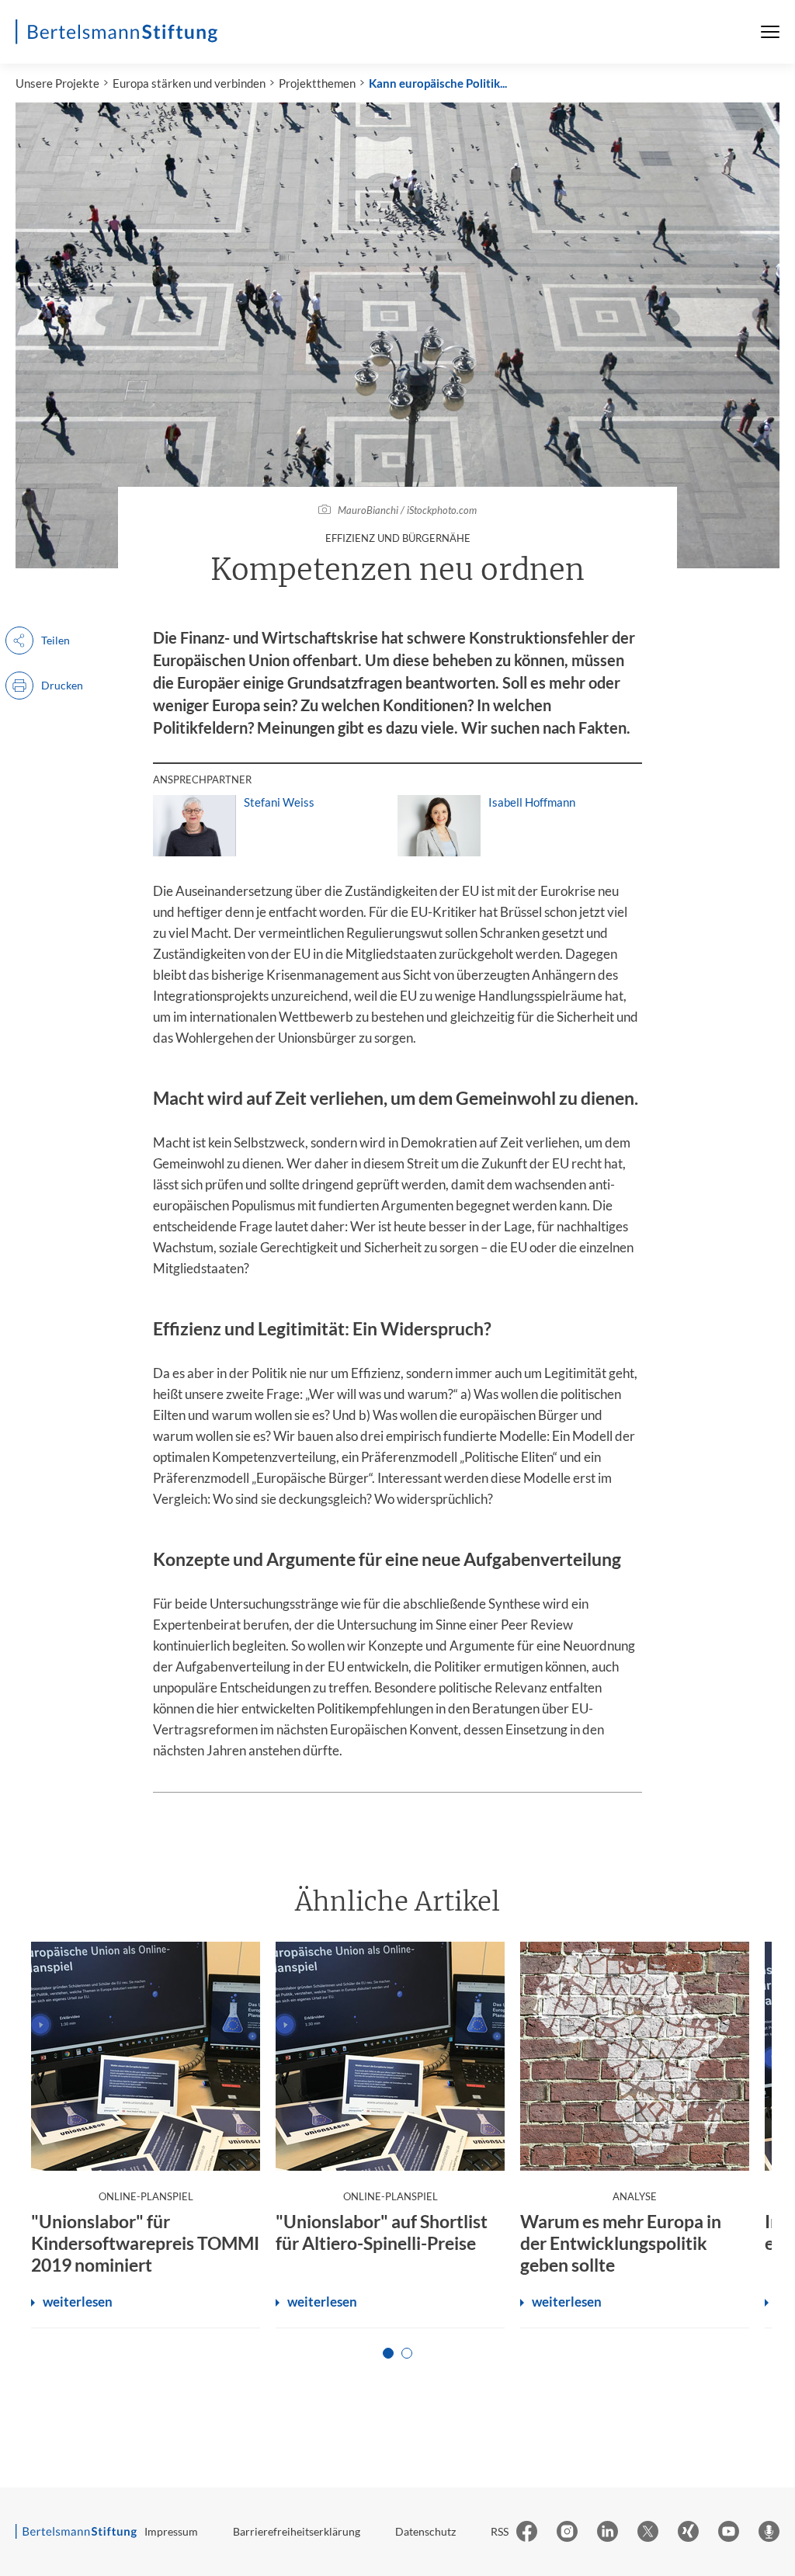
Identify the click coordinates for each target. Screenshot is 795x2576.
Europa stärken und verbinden (189, 83)
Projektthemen (317, 83)
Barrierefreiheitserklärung (297, 2531)
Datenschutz (425, 2531)
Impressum (171, 2531)
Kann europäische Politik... (438, 83)
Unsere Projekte (57, 83)
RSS (500, 2531)
